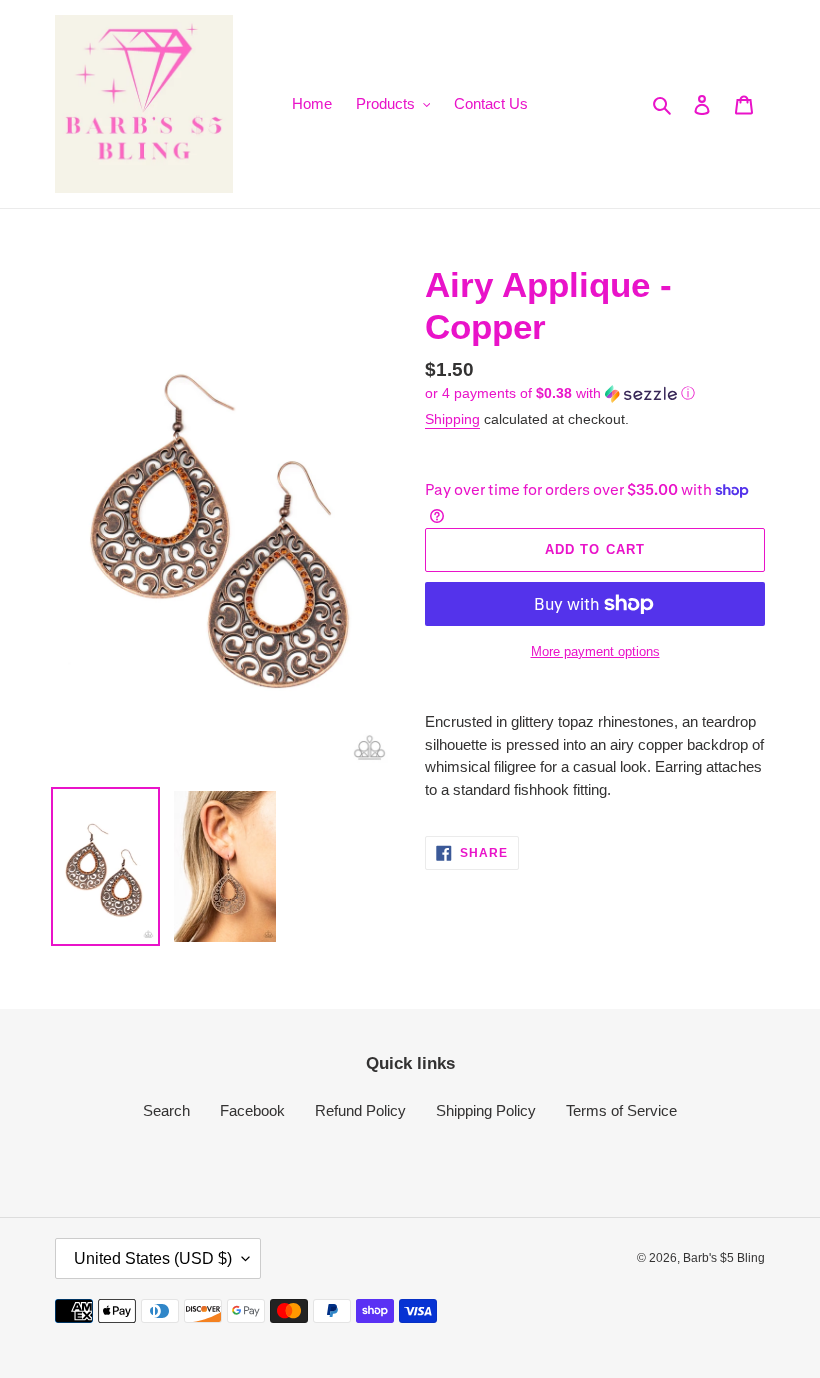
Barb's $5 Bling (724, 1258)
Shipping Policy (486, 1110)
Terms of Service (621, 1110)
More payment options (595, 651)
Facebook (252, 1110)
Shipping (452, 419)
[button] (560, 393)
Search (166, 1110)
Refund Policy (360, 1110)
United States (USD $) (153, 1258)
